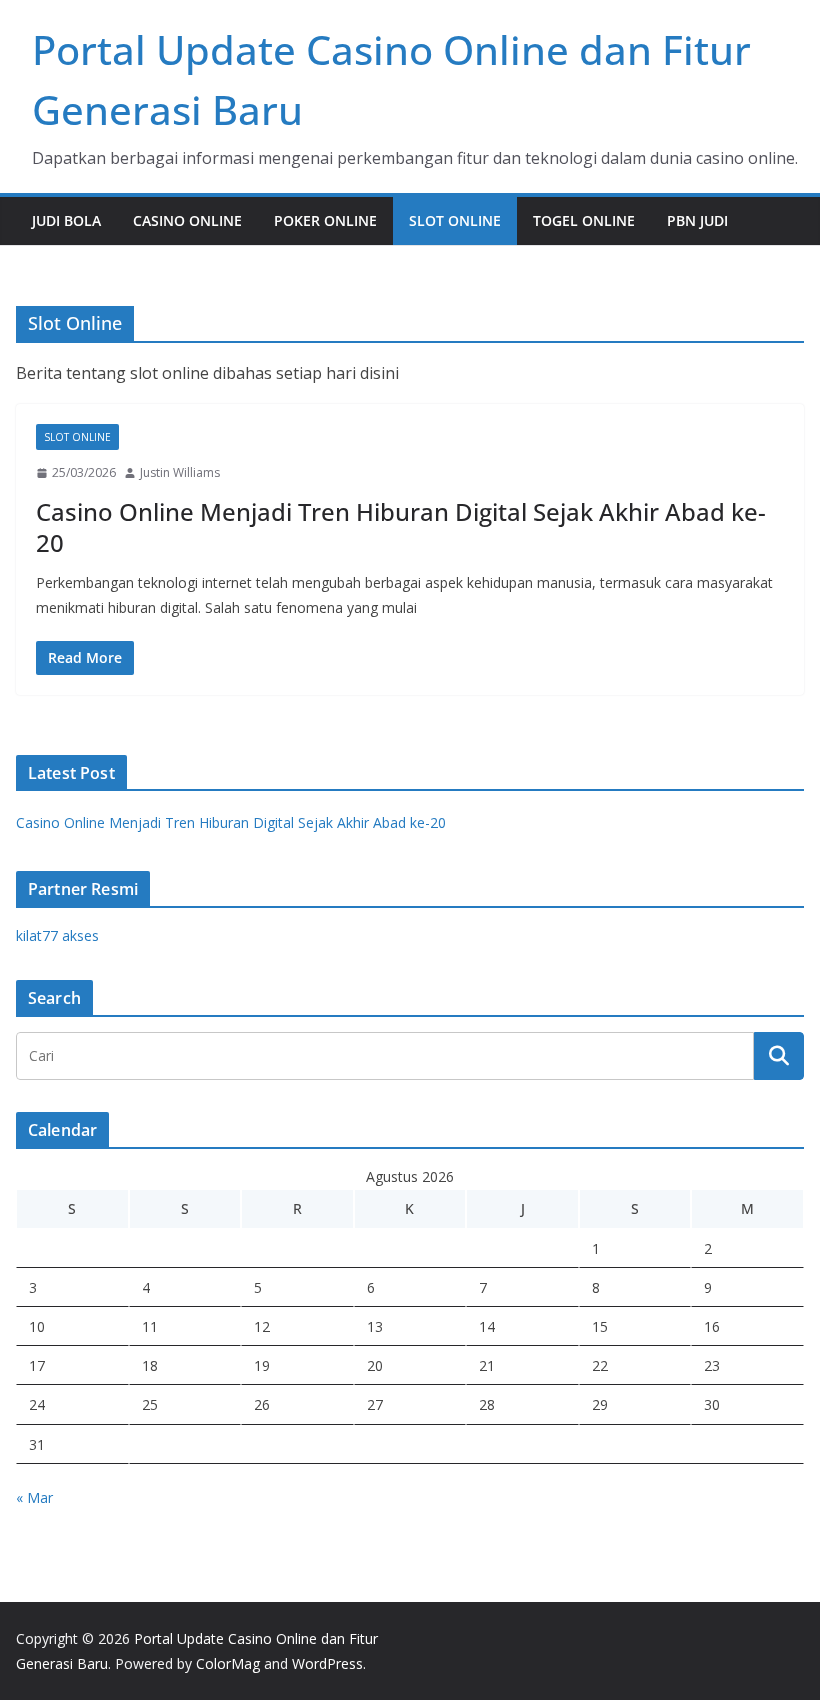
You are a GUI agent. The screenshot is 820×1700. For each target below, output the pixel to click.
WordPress (327, 1663)
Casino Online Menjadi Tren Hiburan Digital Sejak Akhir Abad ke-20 (401, 527)
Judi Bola (66, 220)
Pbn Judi (697, 220)
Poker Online (325, 220)
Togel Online (584, 220)
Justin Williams (180, 472)
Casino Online (187, 220)
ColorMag (228, 1663)
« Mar (34, 1497)
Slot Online (455, 220)
